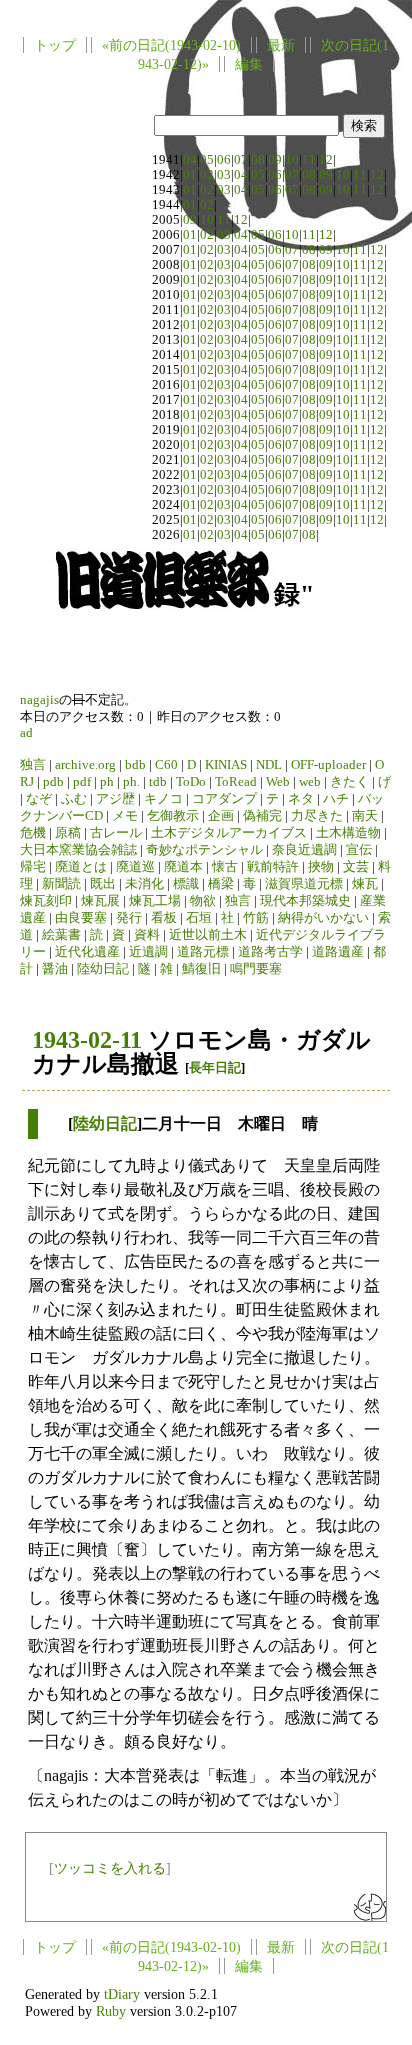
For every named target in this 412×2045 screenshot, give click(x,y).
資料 (147, 935)
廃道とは (81, 867)
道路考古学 (270, 952)
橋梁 (221, 884)
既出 (103, 884)
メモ (125, 816)
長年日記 (215, 1067)
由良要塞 (81, 918)
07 (241, 160)
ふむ (74, 799)
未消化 (144, 884)
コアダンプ (224, 799)
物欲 (203, 901)
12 (326, 160)
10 (292, 160)
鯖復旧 (201, 969)
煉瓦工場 (155, 901)
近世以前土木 (208, 935)
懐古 (225, 867)
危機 (33, 833)
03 (224, 175)
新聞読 (61, 884)
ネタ (301, 799)
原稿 (68, 833)
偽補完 (262, 816)
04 (190, 160)
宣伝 (359, 850)
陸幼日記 (103, 969)
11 (309, 160)
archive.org (85, 765)
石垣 (199, 918)
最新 (281, 45)
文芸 (356, 867)
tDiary (122, 1994)
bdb (135, 765)
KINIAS (226, 765)
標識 (186, 884)
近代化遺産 (87, 952)
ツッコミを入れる (110, 1868)
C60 (166, 765)
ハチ (336, 799)
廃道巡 (135, 867)
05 (207, 160)
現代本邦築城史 (305, 901)
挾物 (321, 867)
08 (258, 160)
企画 (221, 816)
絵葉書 (61, 935)
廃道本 (183, 867)
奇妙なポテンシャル (204, 850)
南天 (365, 816)
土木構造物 (348, 833)
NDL (269, 765)
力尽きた (317, 816)
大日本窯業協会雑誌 (78, 850)
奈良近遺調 (304, 850)
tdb (158, 782)
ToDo (191, 782)
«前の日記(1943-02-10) (171, 45)
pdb (53, 782)
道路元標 (203, 952)
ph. (131, 782)
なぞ (39, 799)
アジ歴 (115, 799)
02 (207, 175)
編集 (249, 64)
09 (275, 160)
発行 (129, 918)
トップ (55, 45)
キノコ (163, 799)
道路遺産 (338, 952)
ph (107, 782)
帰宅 (33, 867)
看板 (164, 918)
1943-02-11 (87, 1040)
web (310, 782)
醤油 (55, 969)
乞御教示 (173, 816)
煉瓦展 (100, 901)
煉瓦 (365, 884)
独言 (33, 765)
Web (278, 782)
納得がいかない (323, 918)
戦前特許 (273, 867)
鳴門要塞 (256, 969)
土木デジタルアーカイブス (229, 833)
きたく (349, 782)
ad (26, 733)
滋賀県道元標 (304, 884)
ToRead (236, 782)
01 (190, 175)
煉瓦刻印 (46, 901)
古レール (116, 833)
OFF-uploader (328, 765)
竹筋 (256, 918)
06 (224, 160)
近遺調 (148, 952)
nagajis (39, 700)
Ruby (111, 2011)
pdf (82, 782)
